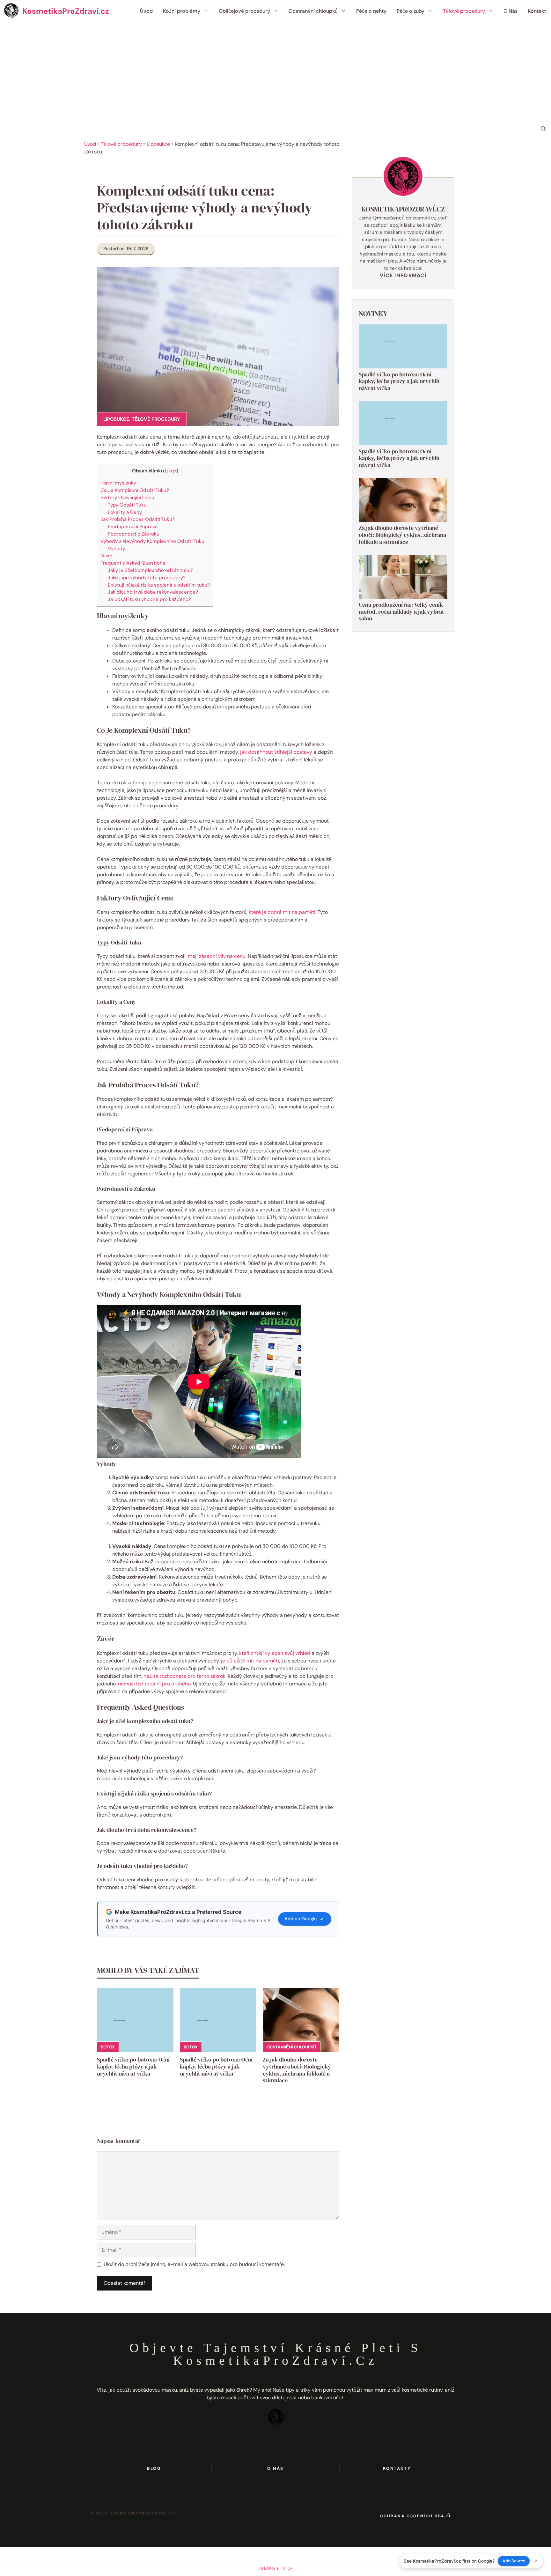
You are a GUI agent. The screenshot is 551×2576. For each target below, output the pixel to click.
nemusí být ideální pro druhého (154, 1684)
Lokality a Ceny (125, 512)
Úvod (146, 11)
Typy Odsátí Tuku (127, 505)
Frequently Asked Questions (133, 563)
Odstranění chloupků (313, 11)
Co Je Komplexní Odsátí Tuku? (135, 490)
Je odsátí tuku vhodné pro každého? (149, 599)
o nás (275, 2468)
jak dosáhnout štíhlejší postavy (276, 752)
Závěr (107, 556)
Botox (108, 2047)
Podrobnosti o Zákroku (134, 534)
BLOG (154, 2468)
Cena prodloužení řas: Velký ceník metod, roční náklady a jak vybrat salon (401, 611)
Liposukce (158, 144)
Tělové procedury (464, 11)
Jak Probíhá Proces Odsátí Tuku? (138, 519)
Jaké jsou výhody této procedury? (147, 578)
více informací (403, 275)
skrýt (172, 471)
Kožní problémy (182, 11)
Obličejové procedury (244, 11)
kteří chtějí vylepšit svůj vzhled (275, 1653)
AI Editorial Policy (276, 2568)
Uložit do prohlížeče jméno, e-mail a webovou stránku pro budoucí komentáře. (194, 2264)
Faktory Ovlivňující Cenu (127, 498)
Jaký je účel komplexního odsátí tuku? (151, 570)
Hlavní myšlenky (118, 483)
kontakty (397, 2468)
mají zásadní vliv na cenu (217, 956)
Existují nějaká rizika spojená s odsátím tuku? (159, 585)
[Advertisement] (275, 70)
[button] (543, 129)
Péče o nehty (371, 11)
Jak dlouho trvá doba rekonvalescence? (153, 592)
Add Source (514, 2561)
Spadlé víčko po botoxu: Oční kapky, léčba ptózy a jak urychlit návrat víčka (133, 2066)
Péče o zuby (411, 11)
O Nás (511, 11)
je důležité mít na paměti (250, 1661)
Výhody (116, 549)
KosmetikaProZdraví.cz (66, 11)
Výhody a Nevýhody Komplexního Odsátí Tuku (152, 541)
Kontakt (537, 11)
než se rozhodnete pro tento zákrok (184, 1676)
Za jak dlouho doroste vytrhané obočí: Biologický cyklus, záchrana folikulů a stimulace (297, 2070)
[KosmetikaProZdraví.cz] (11, 11)
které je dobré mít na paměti (282, 912)
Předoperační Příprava (133, 527)
